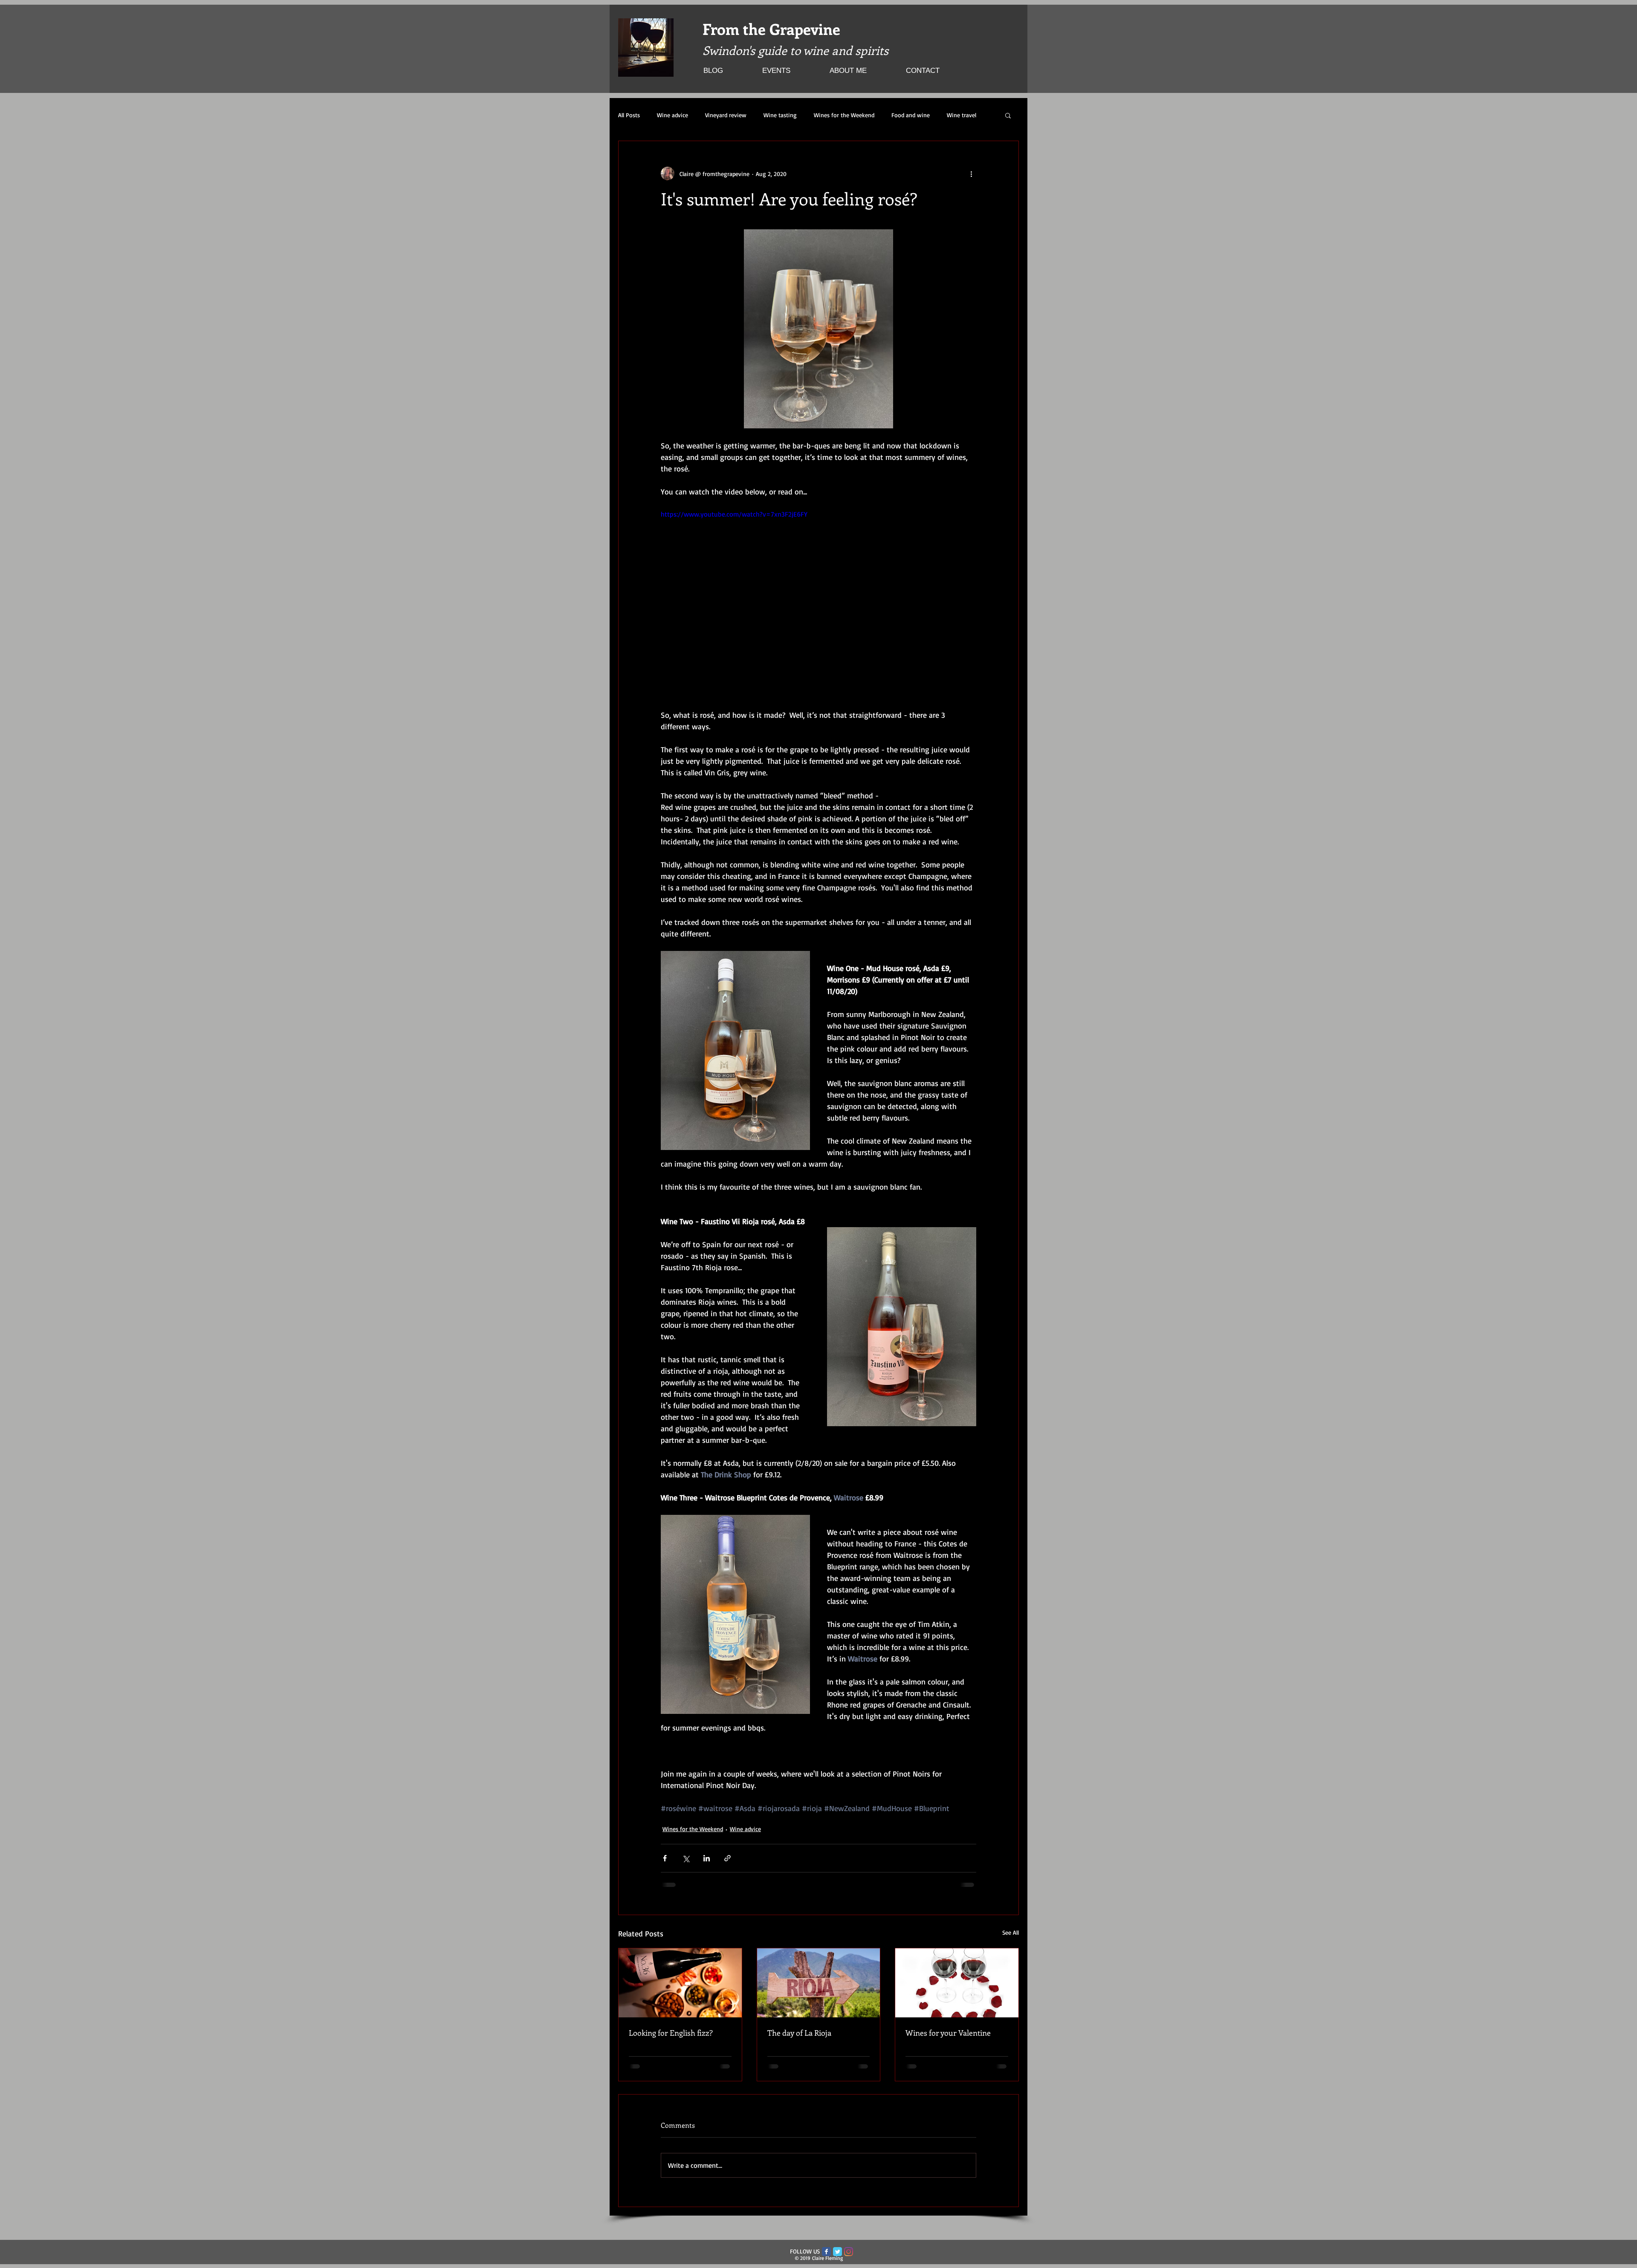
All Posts (629, 115)
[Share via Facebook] (665, 1858)
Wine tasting (780, 115)
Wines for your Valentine (948, 2033)
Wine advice (672, 115)
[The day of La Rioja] (819, 1983)
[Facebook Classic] (826, 2258)
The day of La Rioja (799, 2033)
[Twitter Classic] (837, 2258)
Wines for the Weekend (844, 115)
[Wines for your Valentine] (957, 1983)
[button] (1008, 115)
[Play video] (818, 598)
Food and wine (911, 115)
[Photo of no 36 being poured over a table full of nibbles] (680, 1983)
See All (1011, 1932)
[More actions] (971, 173)
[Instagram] (849, 2258)
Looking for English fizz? (671, 2033)
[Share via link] (727, 1858)
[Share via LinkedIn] (707, 1858)
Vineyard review (726, 115)
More (953, 115)
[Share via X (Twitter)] (686, 1858)
